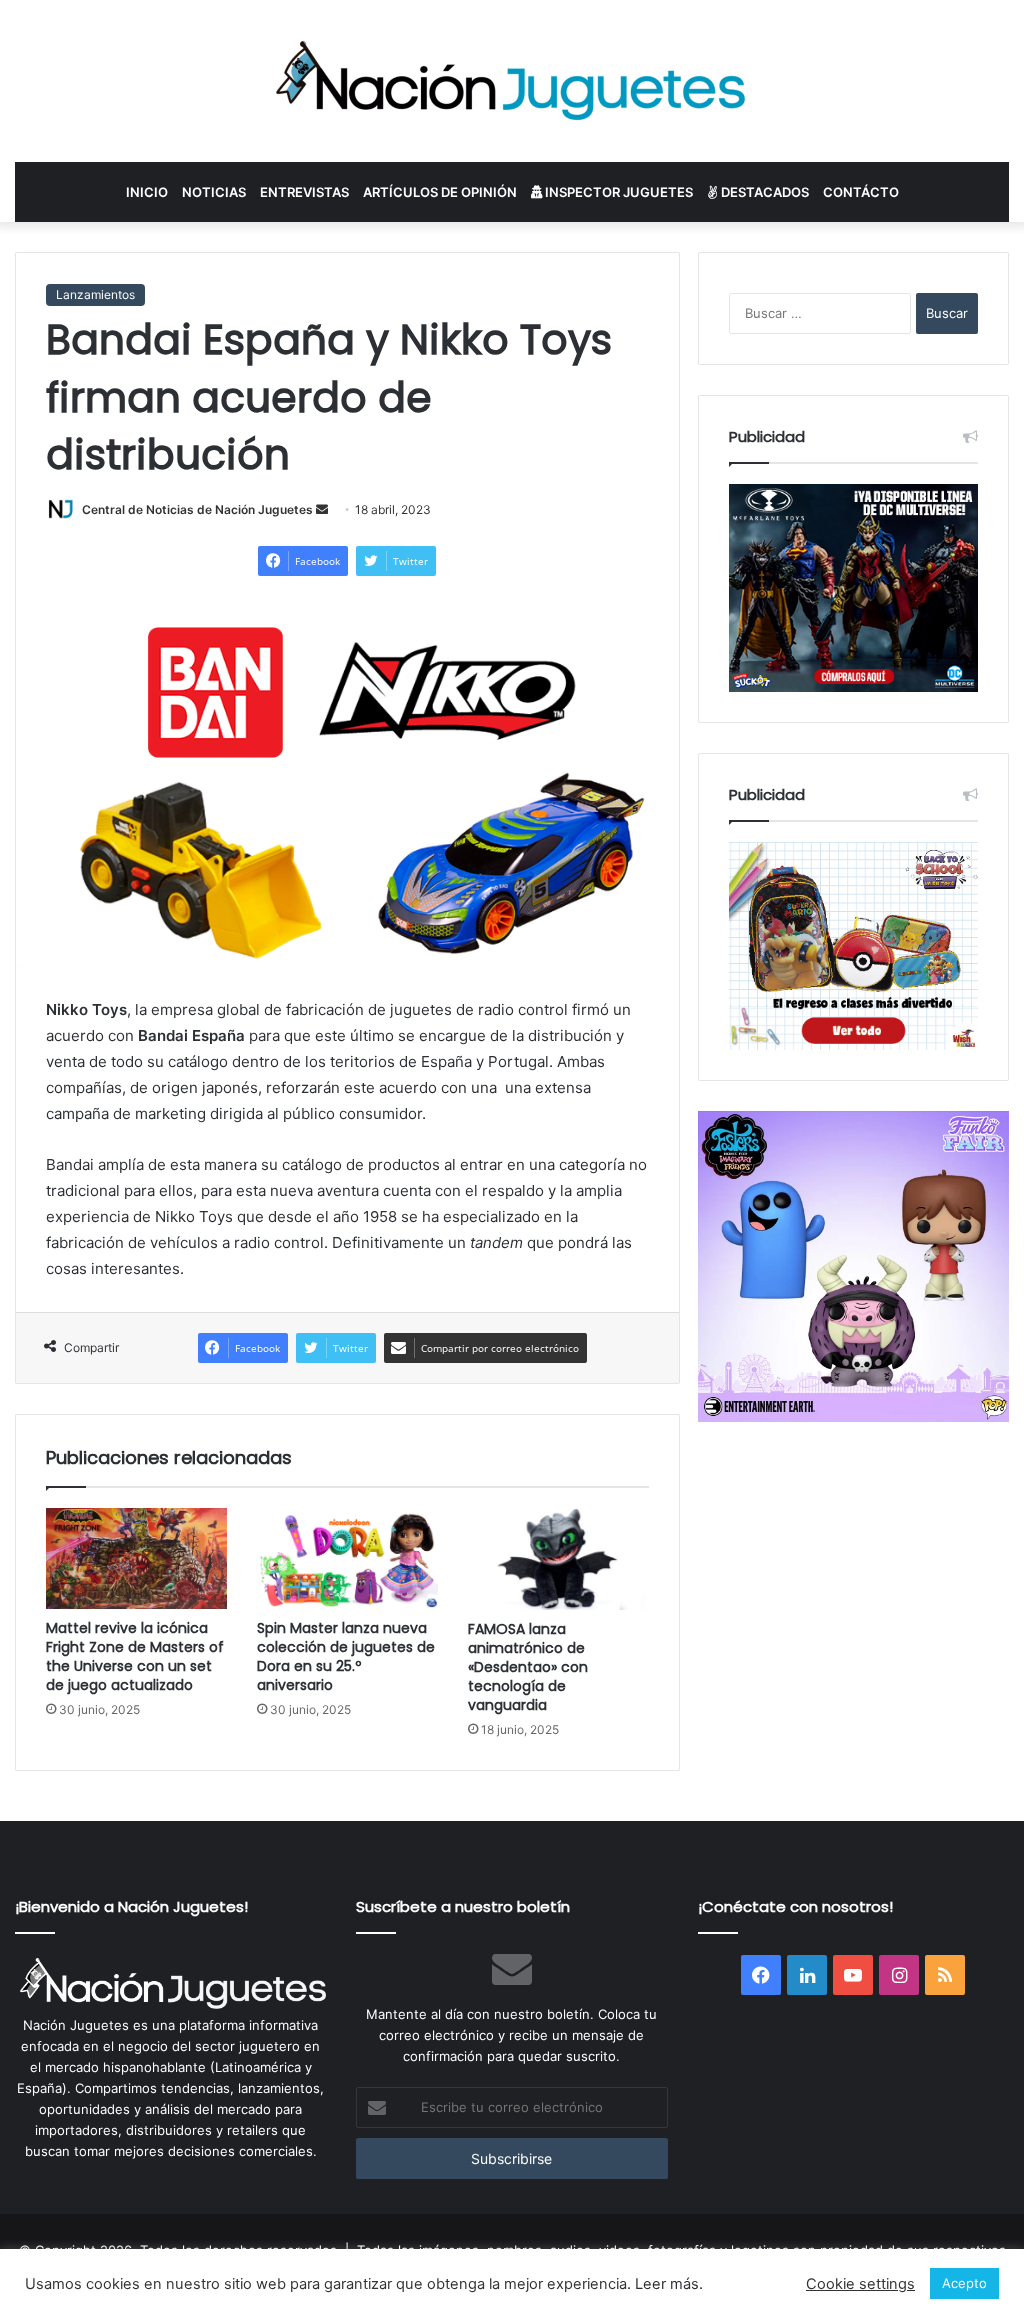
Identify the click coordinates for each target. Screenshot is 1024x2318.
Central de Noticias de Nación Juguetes (197, 509)
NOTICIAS (214, 192)
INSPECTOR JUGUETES (617, 192)
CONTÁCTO (861, 192)
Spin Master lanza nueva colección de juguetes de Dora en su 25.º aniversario (346, 1656)
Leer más (667, 2284)
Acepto (964, 2283)
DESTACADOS (763, 192)
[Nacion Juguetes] (512, 81)
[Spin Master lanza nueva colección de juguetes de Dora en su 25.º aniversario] (347, 1559)
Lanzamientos (95, 294)
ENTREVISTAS (304, 192)
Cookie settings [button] (860, 2284)
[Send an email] (322, 509)
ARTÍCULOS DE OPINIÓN (440, 192)
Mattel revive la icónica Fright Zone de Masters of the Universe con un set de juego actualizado (135, 1656)
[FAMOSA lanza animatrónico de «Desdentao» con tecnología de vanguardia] (558, 1559)
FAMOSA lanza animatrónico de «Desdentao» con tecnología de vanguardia (528, 1667)
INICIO (147, 192)
